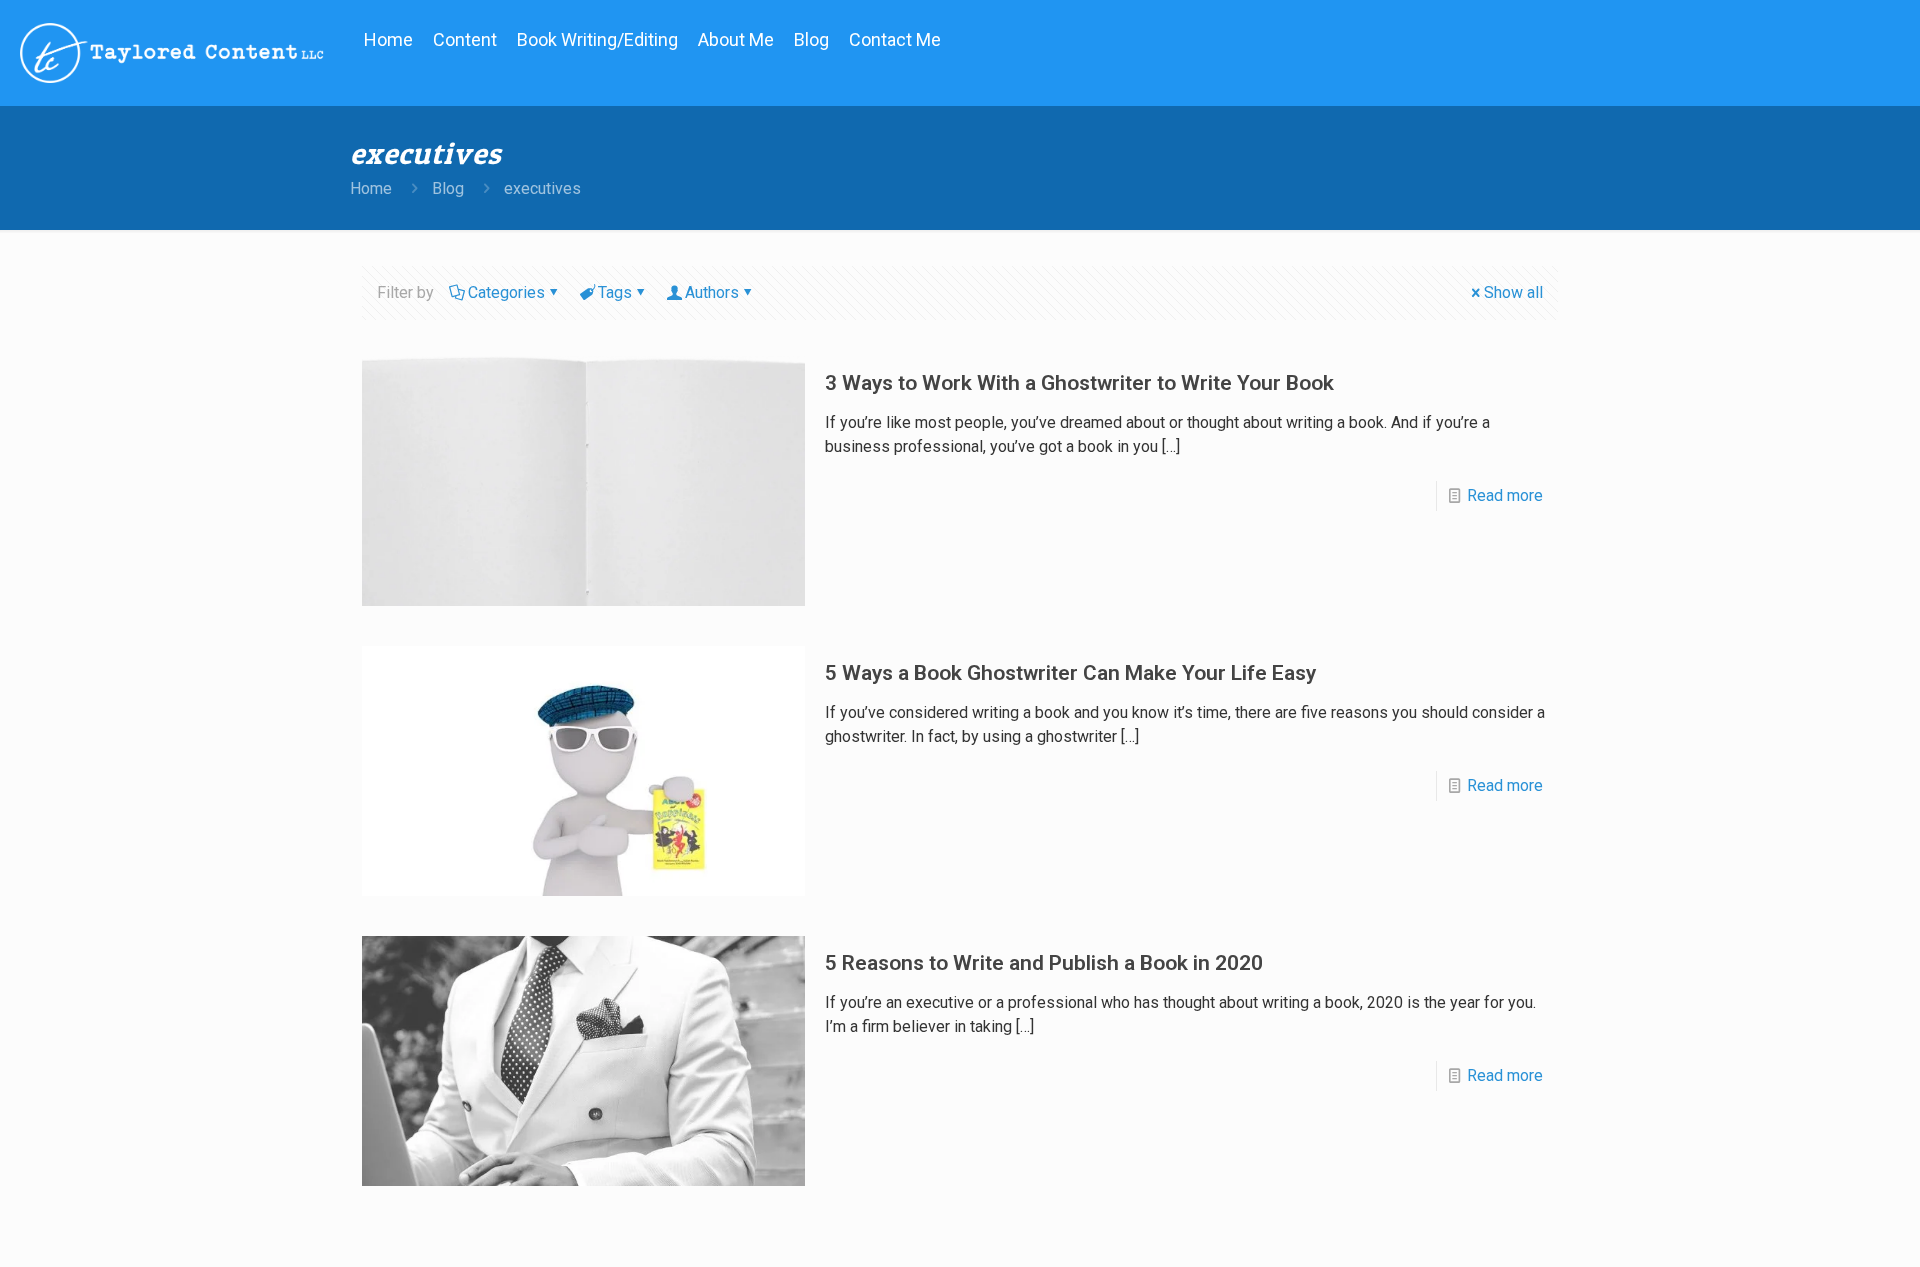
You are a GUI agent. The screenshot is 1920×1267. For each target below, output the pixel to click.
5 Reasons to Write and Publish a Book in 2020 (1044, 963)
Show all (1513, 292)
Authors (712, 292)
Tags (615, 292)
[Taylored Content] (172, 52)
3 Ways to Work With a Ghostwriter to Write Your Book (1079, 383)
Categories (506, 292)
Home (371, 188)
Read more (1505, 495)
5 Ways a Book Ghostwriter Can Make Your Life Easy (1070, 673)
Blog (448, 188)
